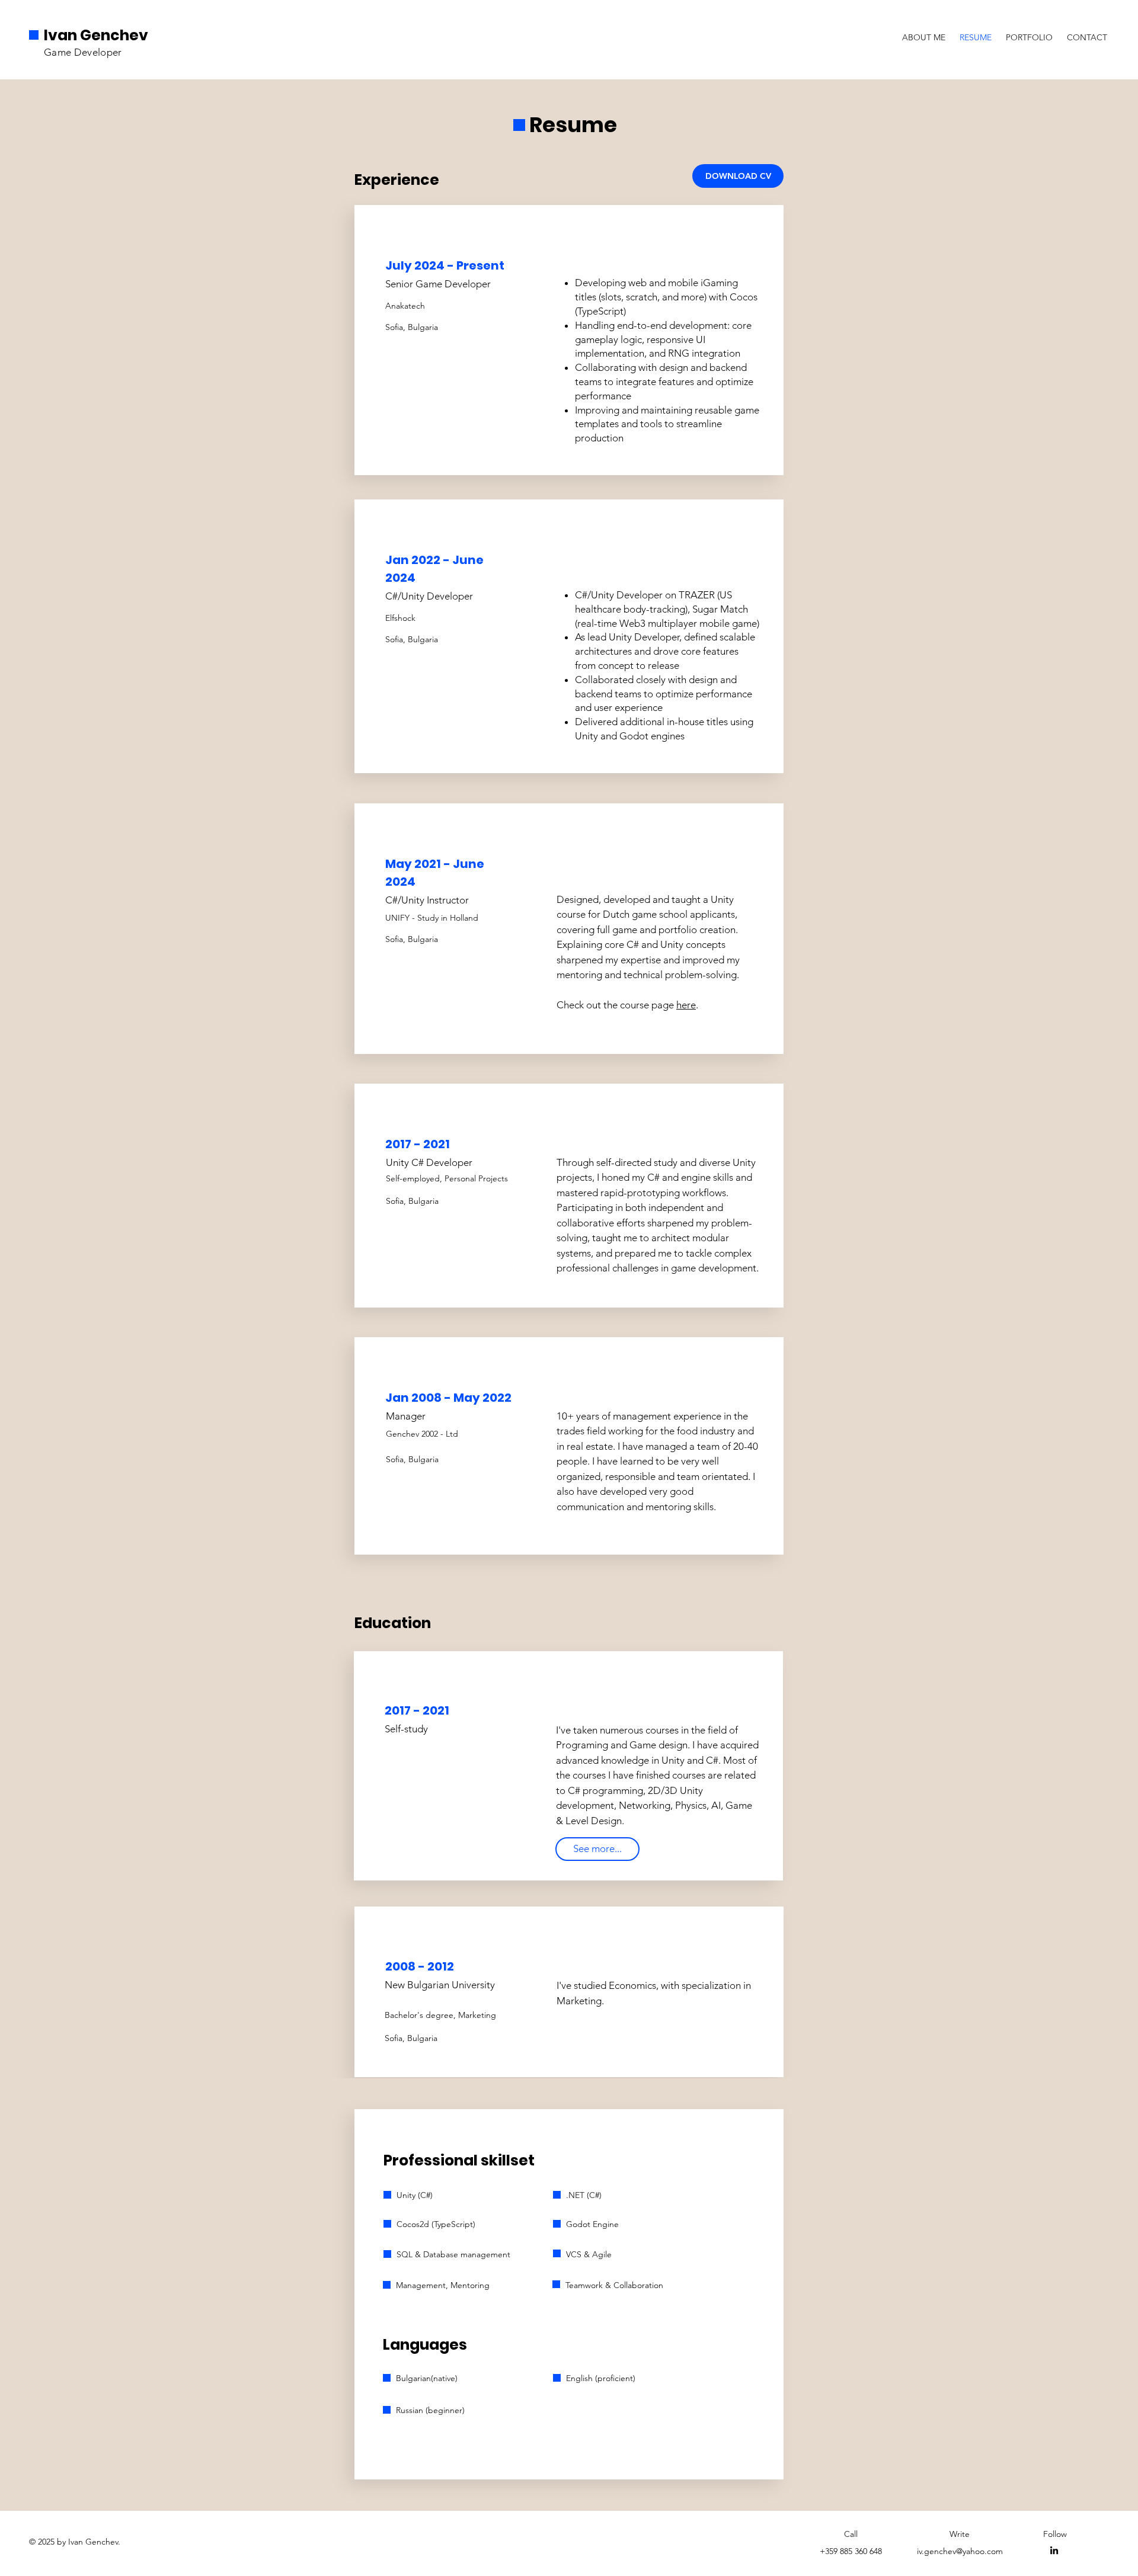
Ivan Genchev (96, 35)
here (686, 1005)
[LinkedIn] (1054, 2550)
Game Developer (83, 52)
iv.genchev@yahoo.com (960, 2551)
